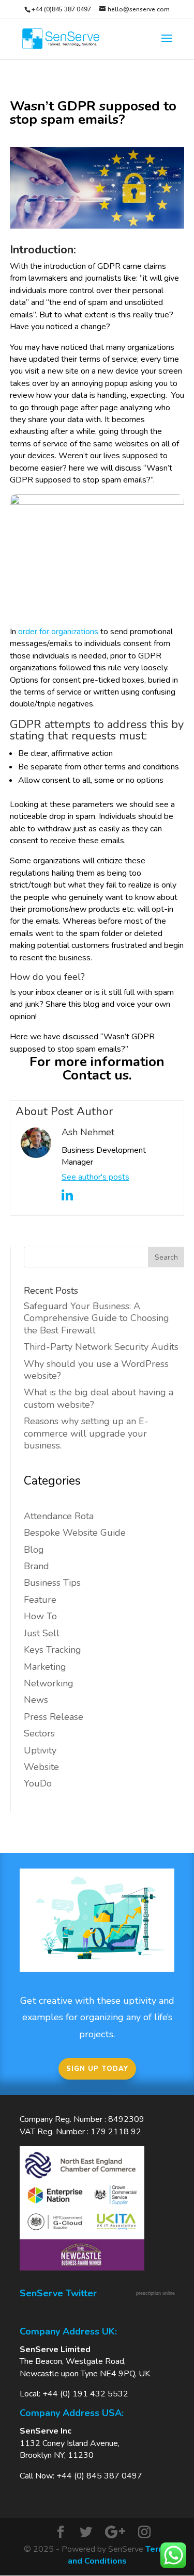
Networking (49, 1683)
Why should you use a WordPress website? (96, 1370)
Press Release (54, 1717)
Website (41, 1767)
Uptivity (40, 1750)
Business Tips (52, 1583)
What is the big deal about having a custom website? (99, 1398)
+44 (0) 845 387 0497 (99, 2476)
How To (40, 1616)
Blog (34, 1550)
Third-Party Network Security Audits (101, 1347)
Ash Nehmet (88, 1132)
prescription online (155, 2293)
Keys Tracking (53, 1650)
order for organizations (58, 632)
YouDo (38, 1783)
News (36, 1700)
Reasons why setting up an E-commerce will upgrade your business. (86, 1433)
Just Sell (42, 1633)
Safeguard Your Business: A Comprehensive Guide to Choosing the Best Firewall (96, 1318)
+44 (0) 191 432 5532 (85, 2394)
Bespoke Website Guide (75, 1533)
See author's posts (95, 1177)
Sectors (39, 1733)
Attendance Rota (59, 1516)
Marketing (45, 1667)
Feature (40, 1600)
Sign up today (97, 2069)
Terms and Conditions (119, 2555)
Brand (36, 1566)
